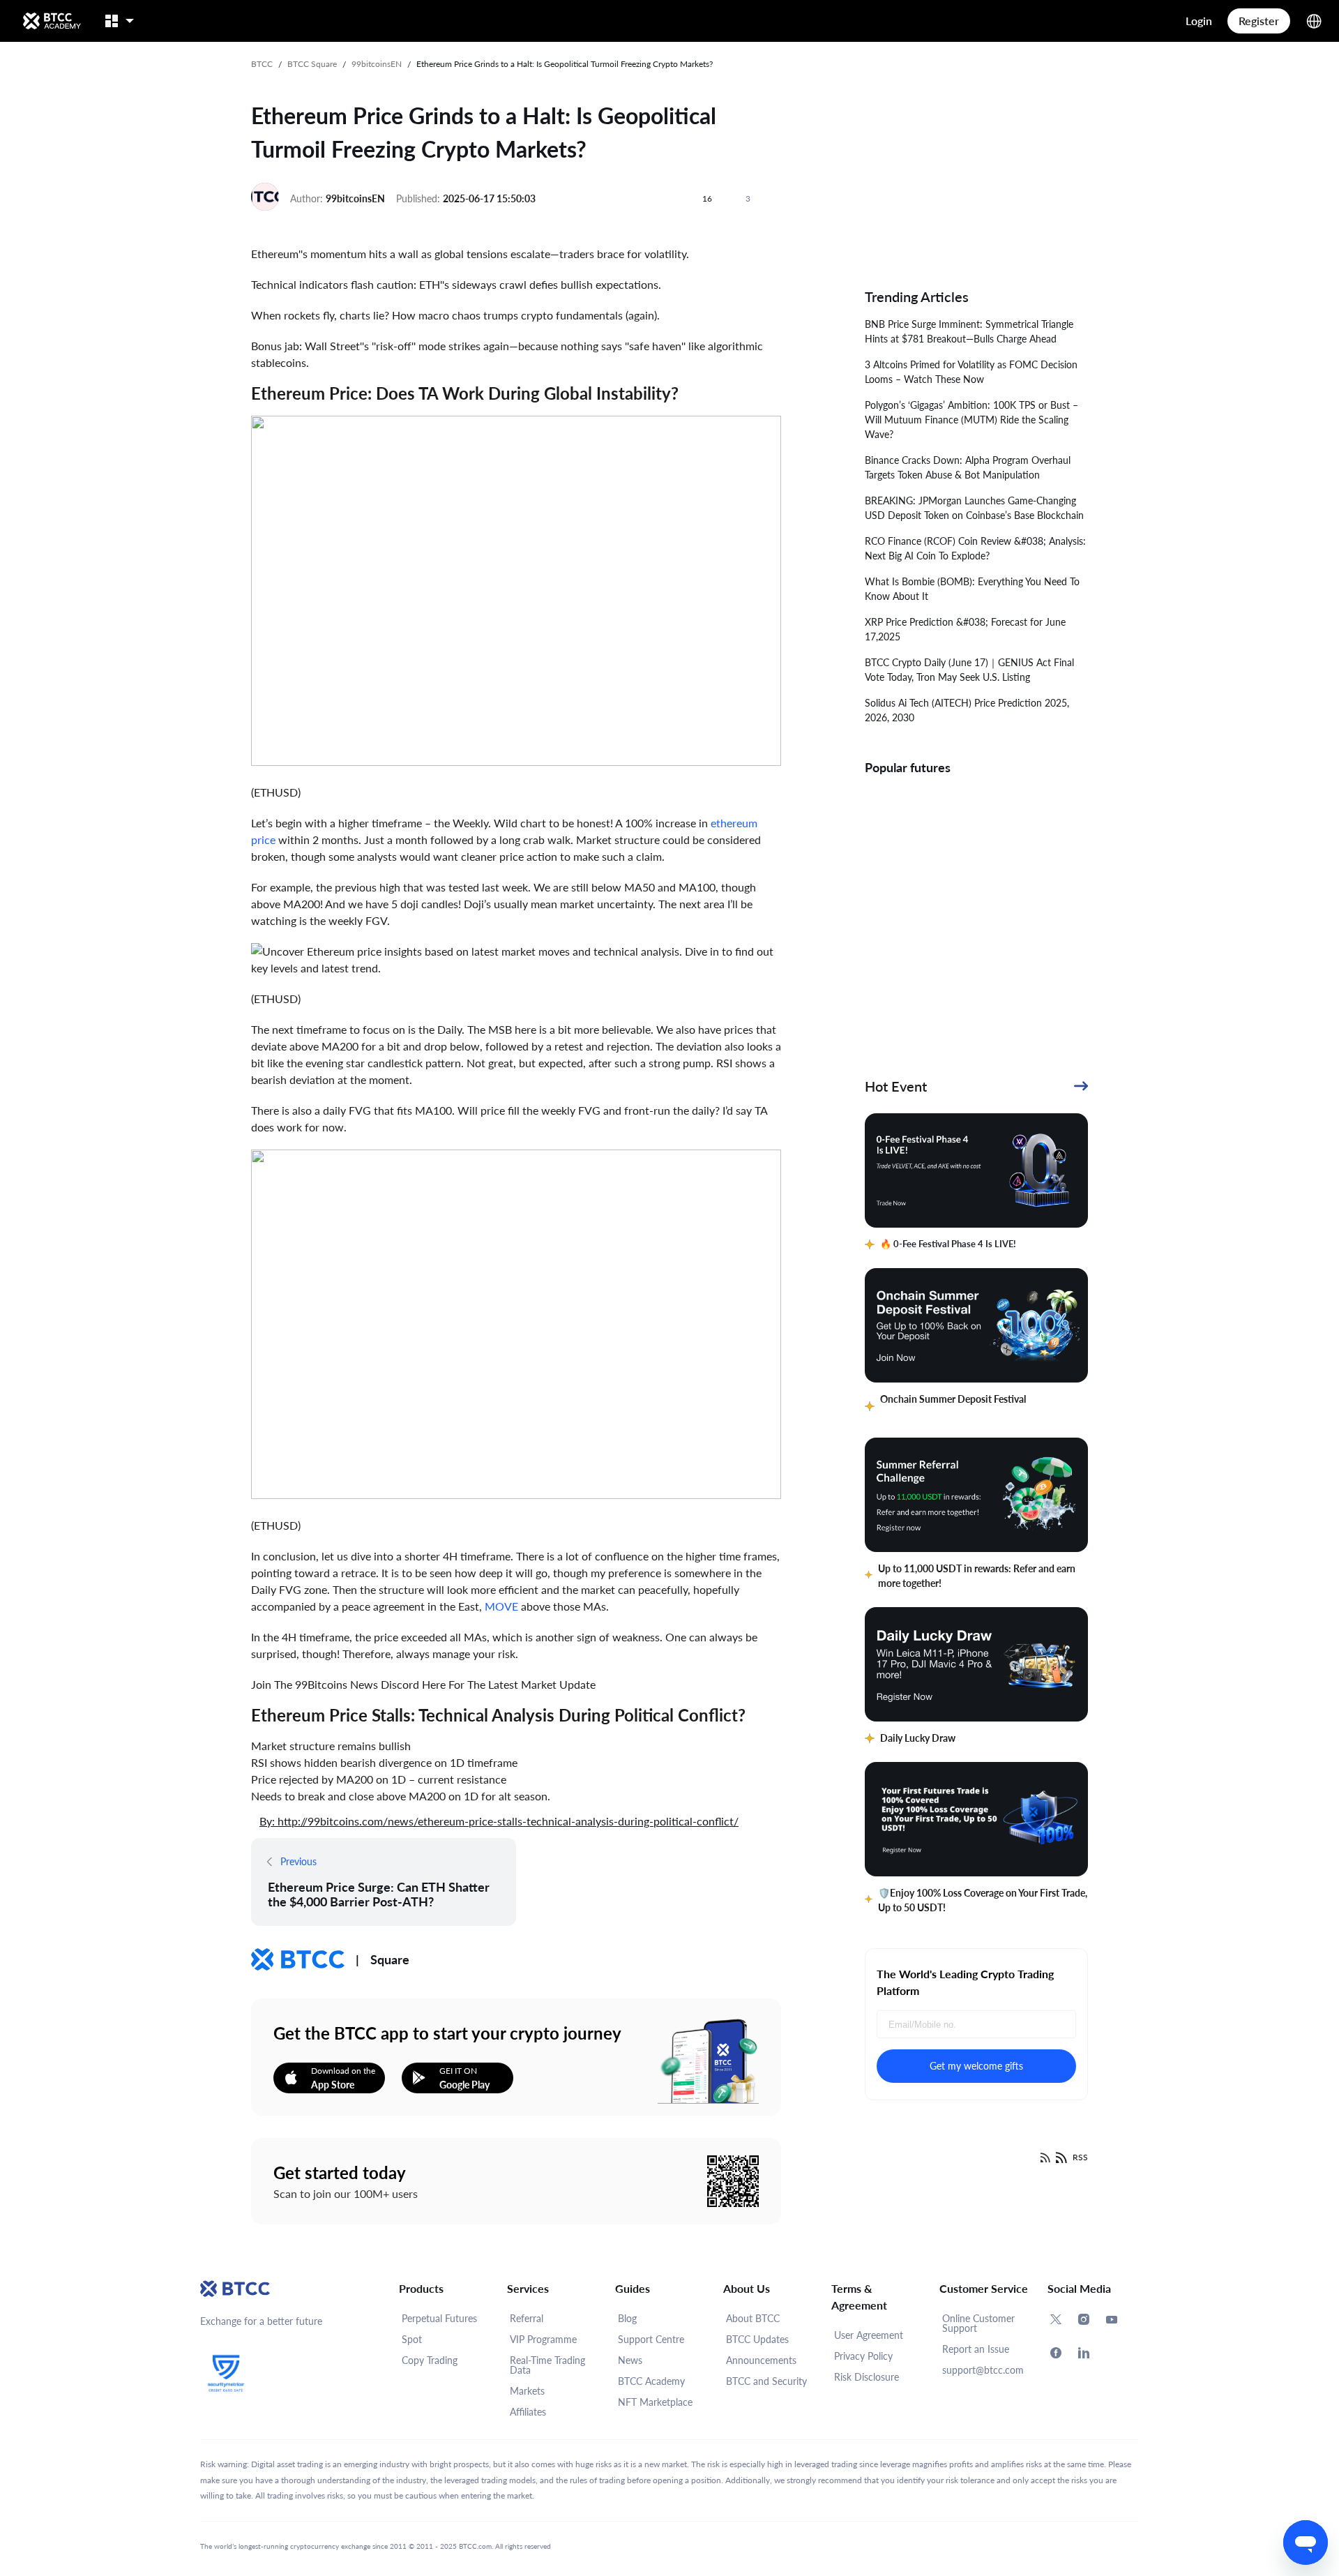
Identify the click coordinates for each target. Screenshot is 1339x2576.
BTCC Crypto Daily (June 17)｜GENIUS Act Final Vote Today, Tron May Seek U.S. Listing (969, 670)
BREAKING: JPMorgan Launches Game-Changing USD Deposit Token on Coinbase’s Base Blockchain (974, 508)
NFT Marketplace (655, 2402)
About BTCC (753, 2318)
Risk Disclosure (867, 2377)
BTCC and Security (766, 2381)
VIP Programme (543, 2339)
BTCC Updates (757, 2339)
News (630, 2360)
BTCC (262, 64)
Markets (527, 2391)
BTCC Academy (651, 2381)
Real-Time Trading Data (547, 2365)
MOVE (501, 1606)
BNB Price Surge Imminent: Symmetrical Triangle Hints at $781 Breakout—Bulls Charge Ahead (969, 331)
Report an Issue (976, 2349)
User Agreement (869, 2335)
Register (1259, 21)
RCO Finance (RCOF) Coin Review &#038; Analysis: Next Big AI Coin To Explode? (975, 548)
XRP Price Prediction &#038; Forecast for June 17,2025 (965, 629)
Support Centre (651, 2339)
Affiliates (528, 2412)
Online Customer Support (978, 2323)
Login (1199, 21)
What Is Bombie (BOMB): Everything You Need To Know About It (972, 589)
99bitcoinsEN (377, 64)
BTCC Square (312, 64)
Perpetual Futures (439, 2318)
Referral (527, 2318)
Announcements (761, 2360)
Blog (627, 2318)
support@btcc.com (983, 2370)
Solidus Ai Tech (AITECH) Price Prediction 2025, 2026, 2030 (967, 710)
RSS (1080, 2157)
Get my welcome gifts (976, 2066)
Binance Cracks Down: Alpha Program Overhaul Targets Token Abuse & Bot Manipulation (968, 467)
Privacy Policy (863, 2356)
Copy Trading (430, 2360)
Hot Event (896, 1086)
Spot (412, 2339)
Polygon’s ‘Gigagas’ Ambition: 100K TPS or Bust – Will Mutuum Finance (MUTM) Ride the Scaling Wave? (971, 420)
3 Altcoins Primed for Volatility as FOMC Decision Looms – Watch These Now (971, 372)
